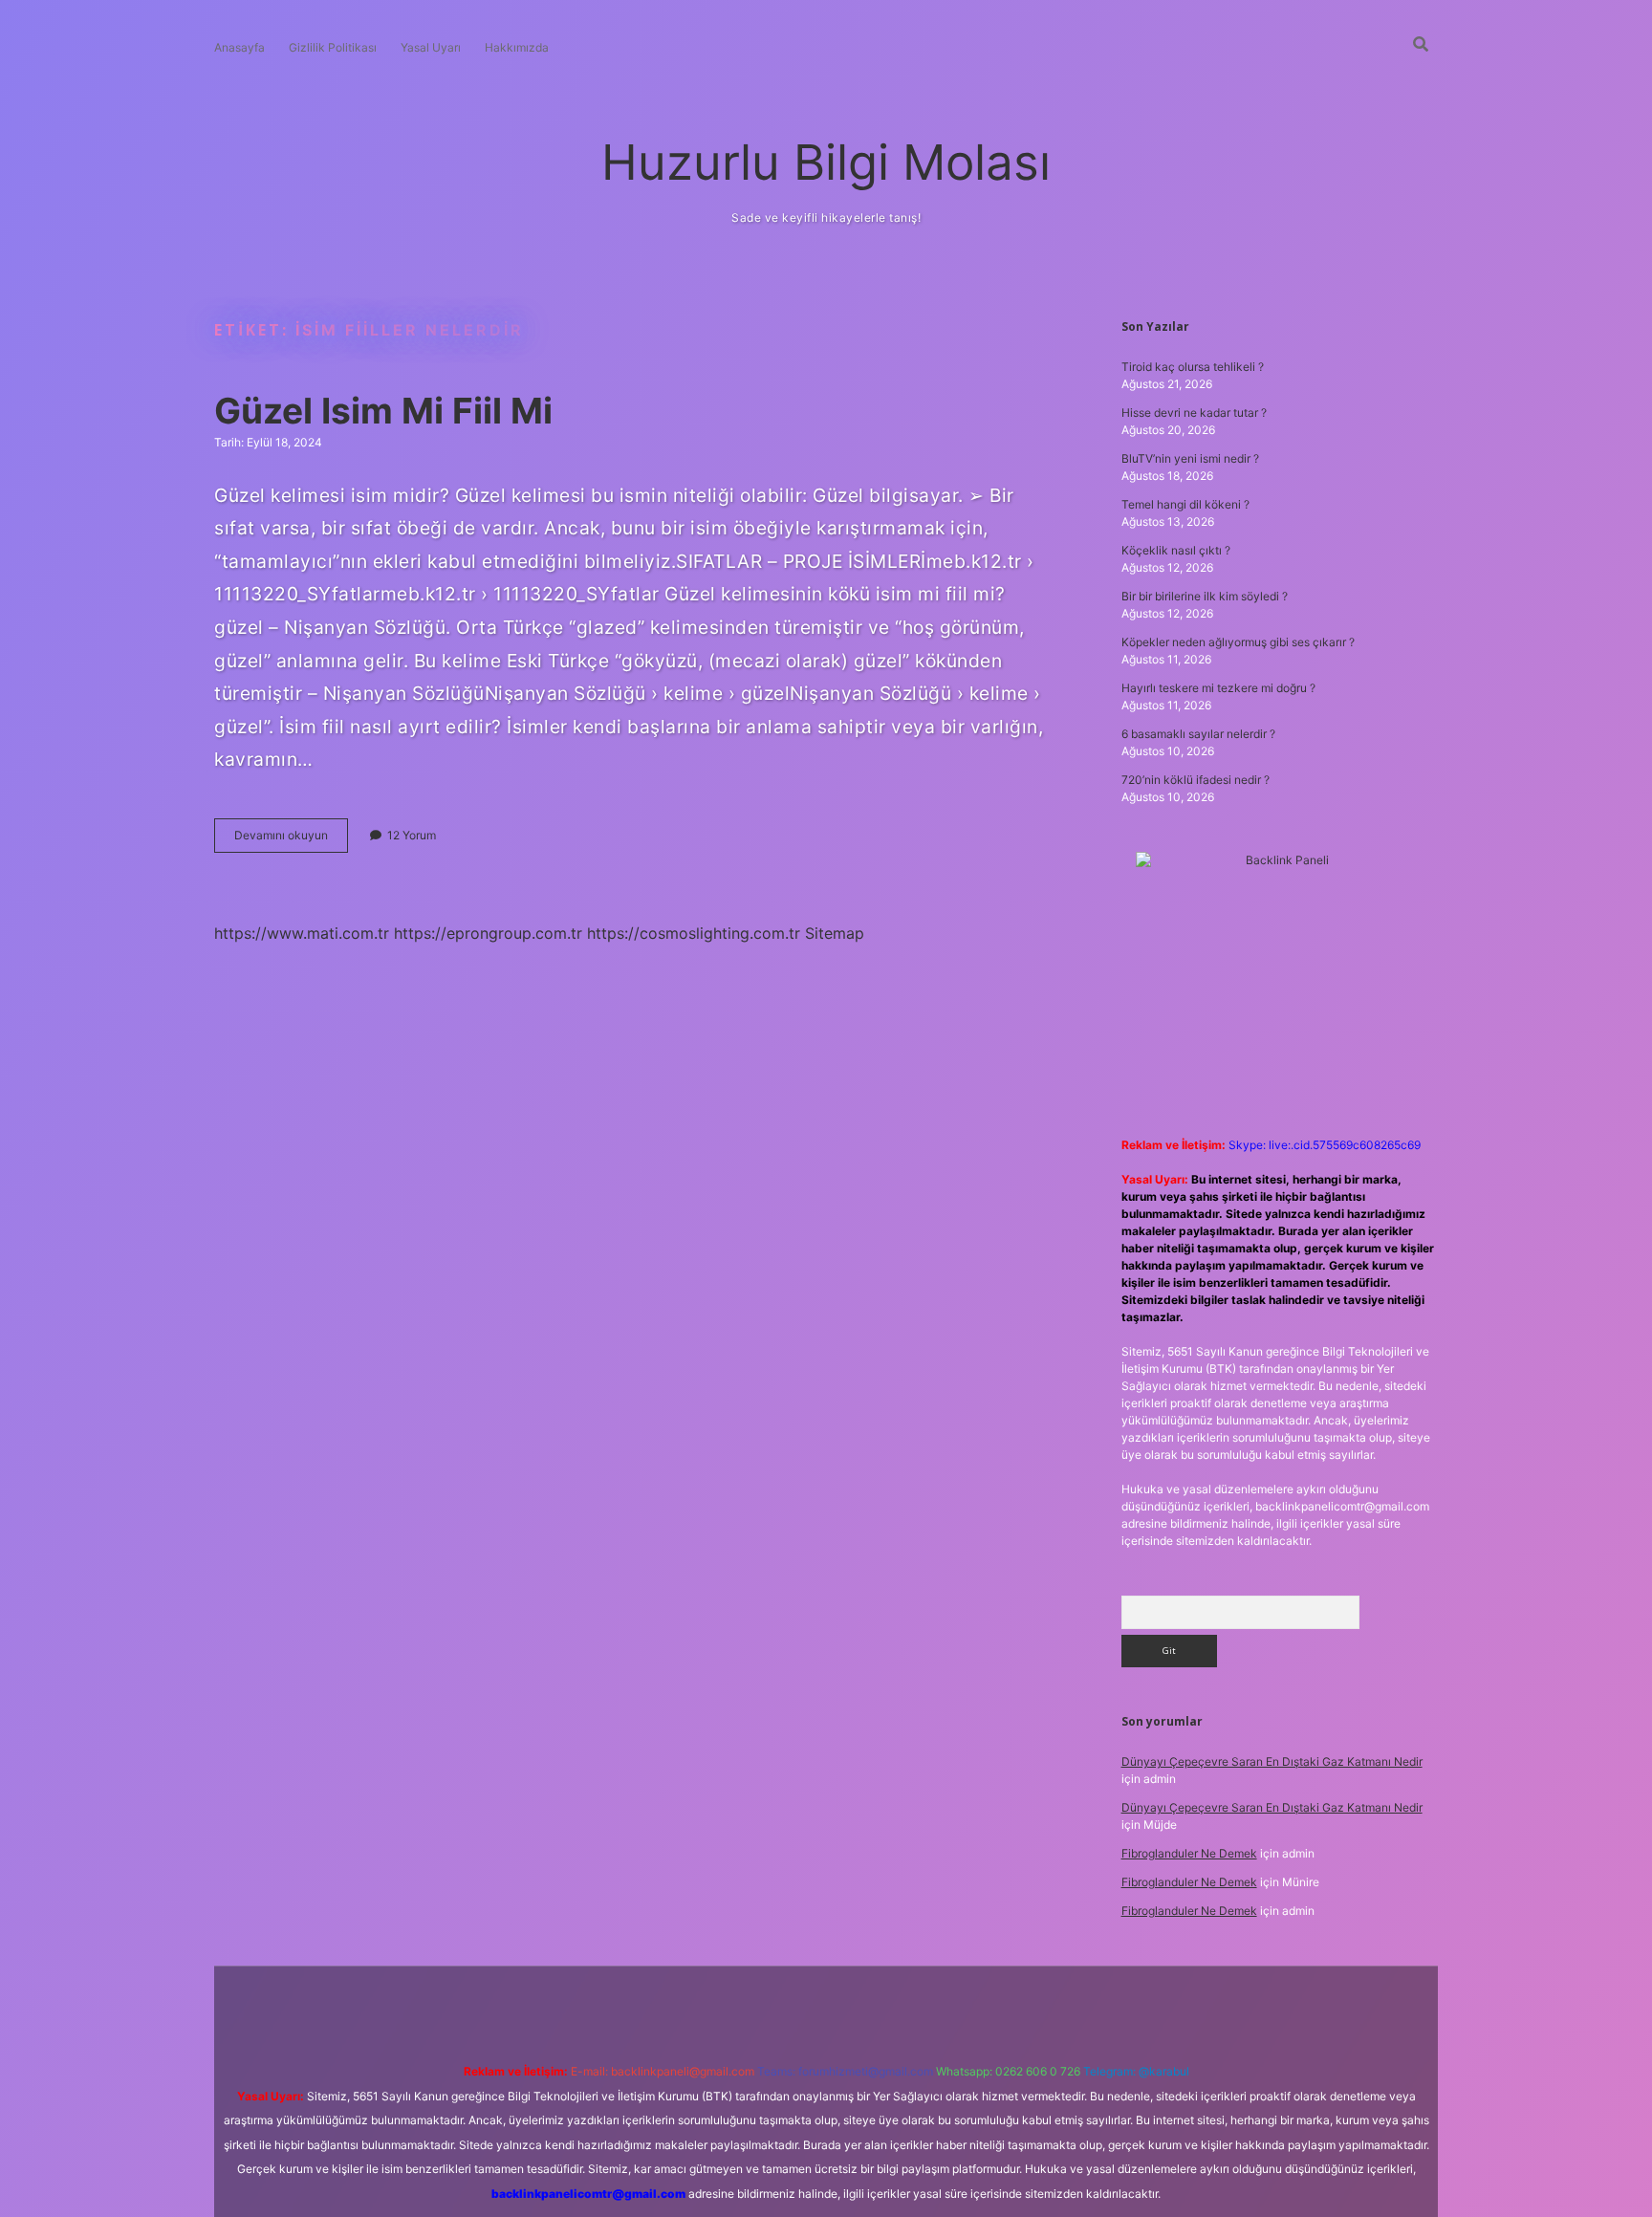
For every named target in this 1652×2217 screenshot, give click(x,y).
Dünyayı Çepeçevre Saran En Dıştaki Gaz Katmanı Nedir (1272, 1761)
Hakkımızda (517, 47)
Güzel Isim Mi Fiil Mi (383, 411)
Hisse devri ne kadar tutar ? (1194, 413)
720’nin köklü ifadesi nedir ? (1196, 780)
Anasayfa (239, 47)
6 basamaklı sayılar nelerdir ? (1198, 734)
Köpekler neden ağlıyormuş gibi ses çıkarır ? (1238, 642)
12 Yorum (412, 835)
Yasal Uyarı (431, 47)
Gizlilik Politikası (333, 47)
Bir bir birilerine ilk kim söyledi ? (1205, 596)
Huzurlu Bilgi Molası (826, 162)
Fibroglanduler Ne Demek (1189, 1853)
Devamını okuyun (291, 840)
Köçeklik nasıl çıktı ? (1176, 550)
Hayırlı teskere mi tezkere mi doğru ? (1218, 688)
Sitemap (835, 933)
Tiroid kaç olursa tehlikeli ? (1193, 367)
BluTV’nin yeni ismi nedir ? (1190, 458)
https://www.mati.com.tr (302, 933)
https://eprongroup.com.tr (488, 933)
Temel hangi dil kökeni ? (1185, 504)
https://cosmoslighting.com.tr (694, 933)
